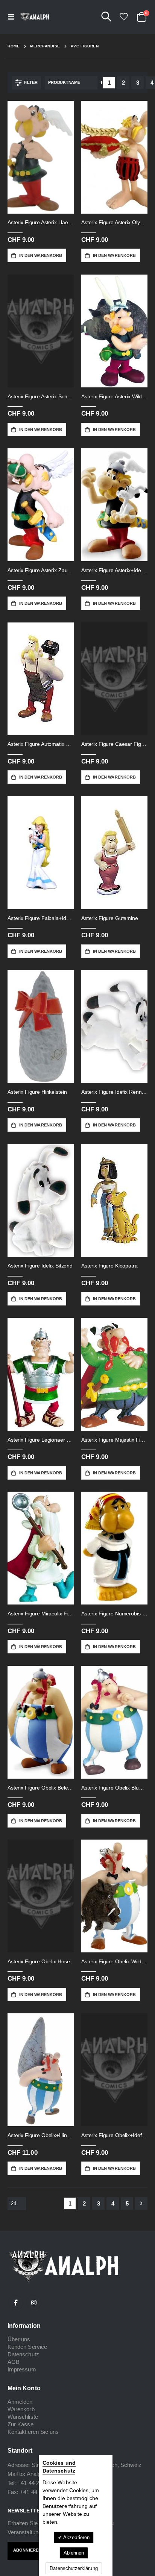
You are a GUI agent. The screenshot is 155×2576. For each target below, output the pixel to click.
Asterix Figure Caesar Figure (114, 744)
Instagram (34, 2303)
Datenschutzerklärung (74, 2568)
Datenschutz (23, 2354)
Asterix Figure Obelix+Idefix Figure (114, 2135)
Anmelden (20, 2402)
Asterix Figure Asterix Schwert (41, 396)
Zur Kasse (21, 2424)
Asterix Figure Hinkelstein (37, 1092)
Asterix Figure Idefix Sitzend (40, 1266)
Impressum (22, 2369)
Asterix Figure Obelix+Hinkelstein (41, 2135)
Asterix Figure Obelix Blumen (114, 1788)
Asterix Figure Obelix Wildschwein (114, 1961)
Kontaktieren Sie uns (33, 2432)
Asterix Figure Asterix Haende (41, 222)
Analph (35, 2474)
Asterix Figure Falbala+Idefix (41, 918)
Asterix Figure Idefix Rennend (114, 1092)
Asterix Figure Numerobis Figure (114, 1614)
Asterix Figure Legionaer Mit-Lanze (41, 1440)
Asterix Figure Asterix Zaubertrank (41, 570)
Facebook (16, 2303)
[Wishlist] (123, 17)
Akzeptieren (76, 2537)
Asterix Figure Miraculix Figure (41, 1614)
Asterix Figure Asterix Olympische (114, 222)
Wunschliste (23, 2417)
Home (14, 46)
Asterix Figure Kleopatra (109, 1266)
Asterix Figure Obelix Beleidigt (41, 1788)
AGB (14, 2362)
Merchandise (45, 46)
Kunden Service (27, 2347)
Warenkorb (21, 2409)
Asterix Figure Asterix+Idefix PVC (114, 570)
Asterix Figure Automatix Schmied (41, 744)
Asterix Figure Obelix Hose (39, 1961)
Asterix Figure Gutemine (110, 918)
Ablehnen (74, 2553)
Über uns (19, 2339)
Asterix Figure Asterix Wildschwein (114, 396)
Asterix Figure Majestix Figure (114, 1440)
